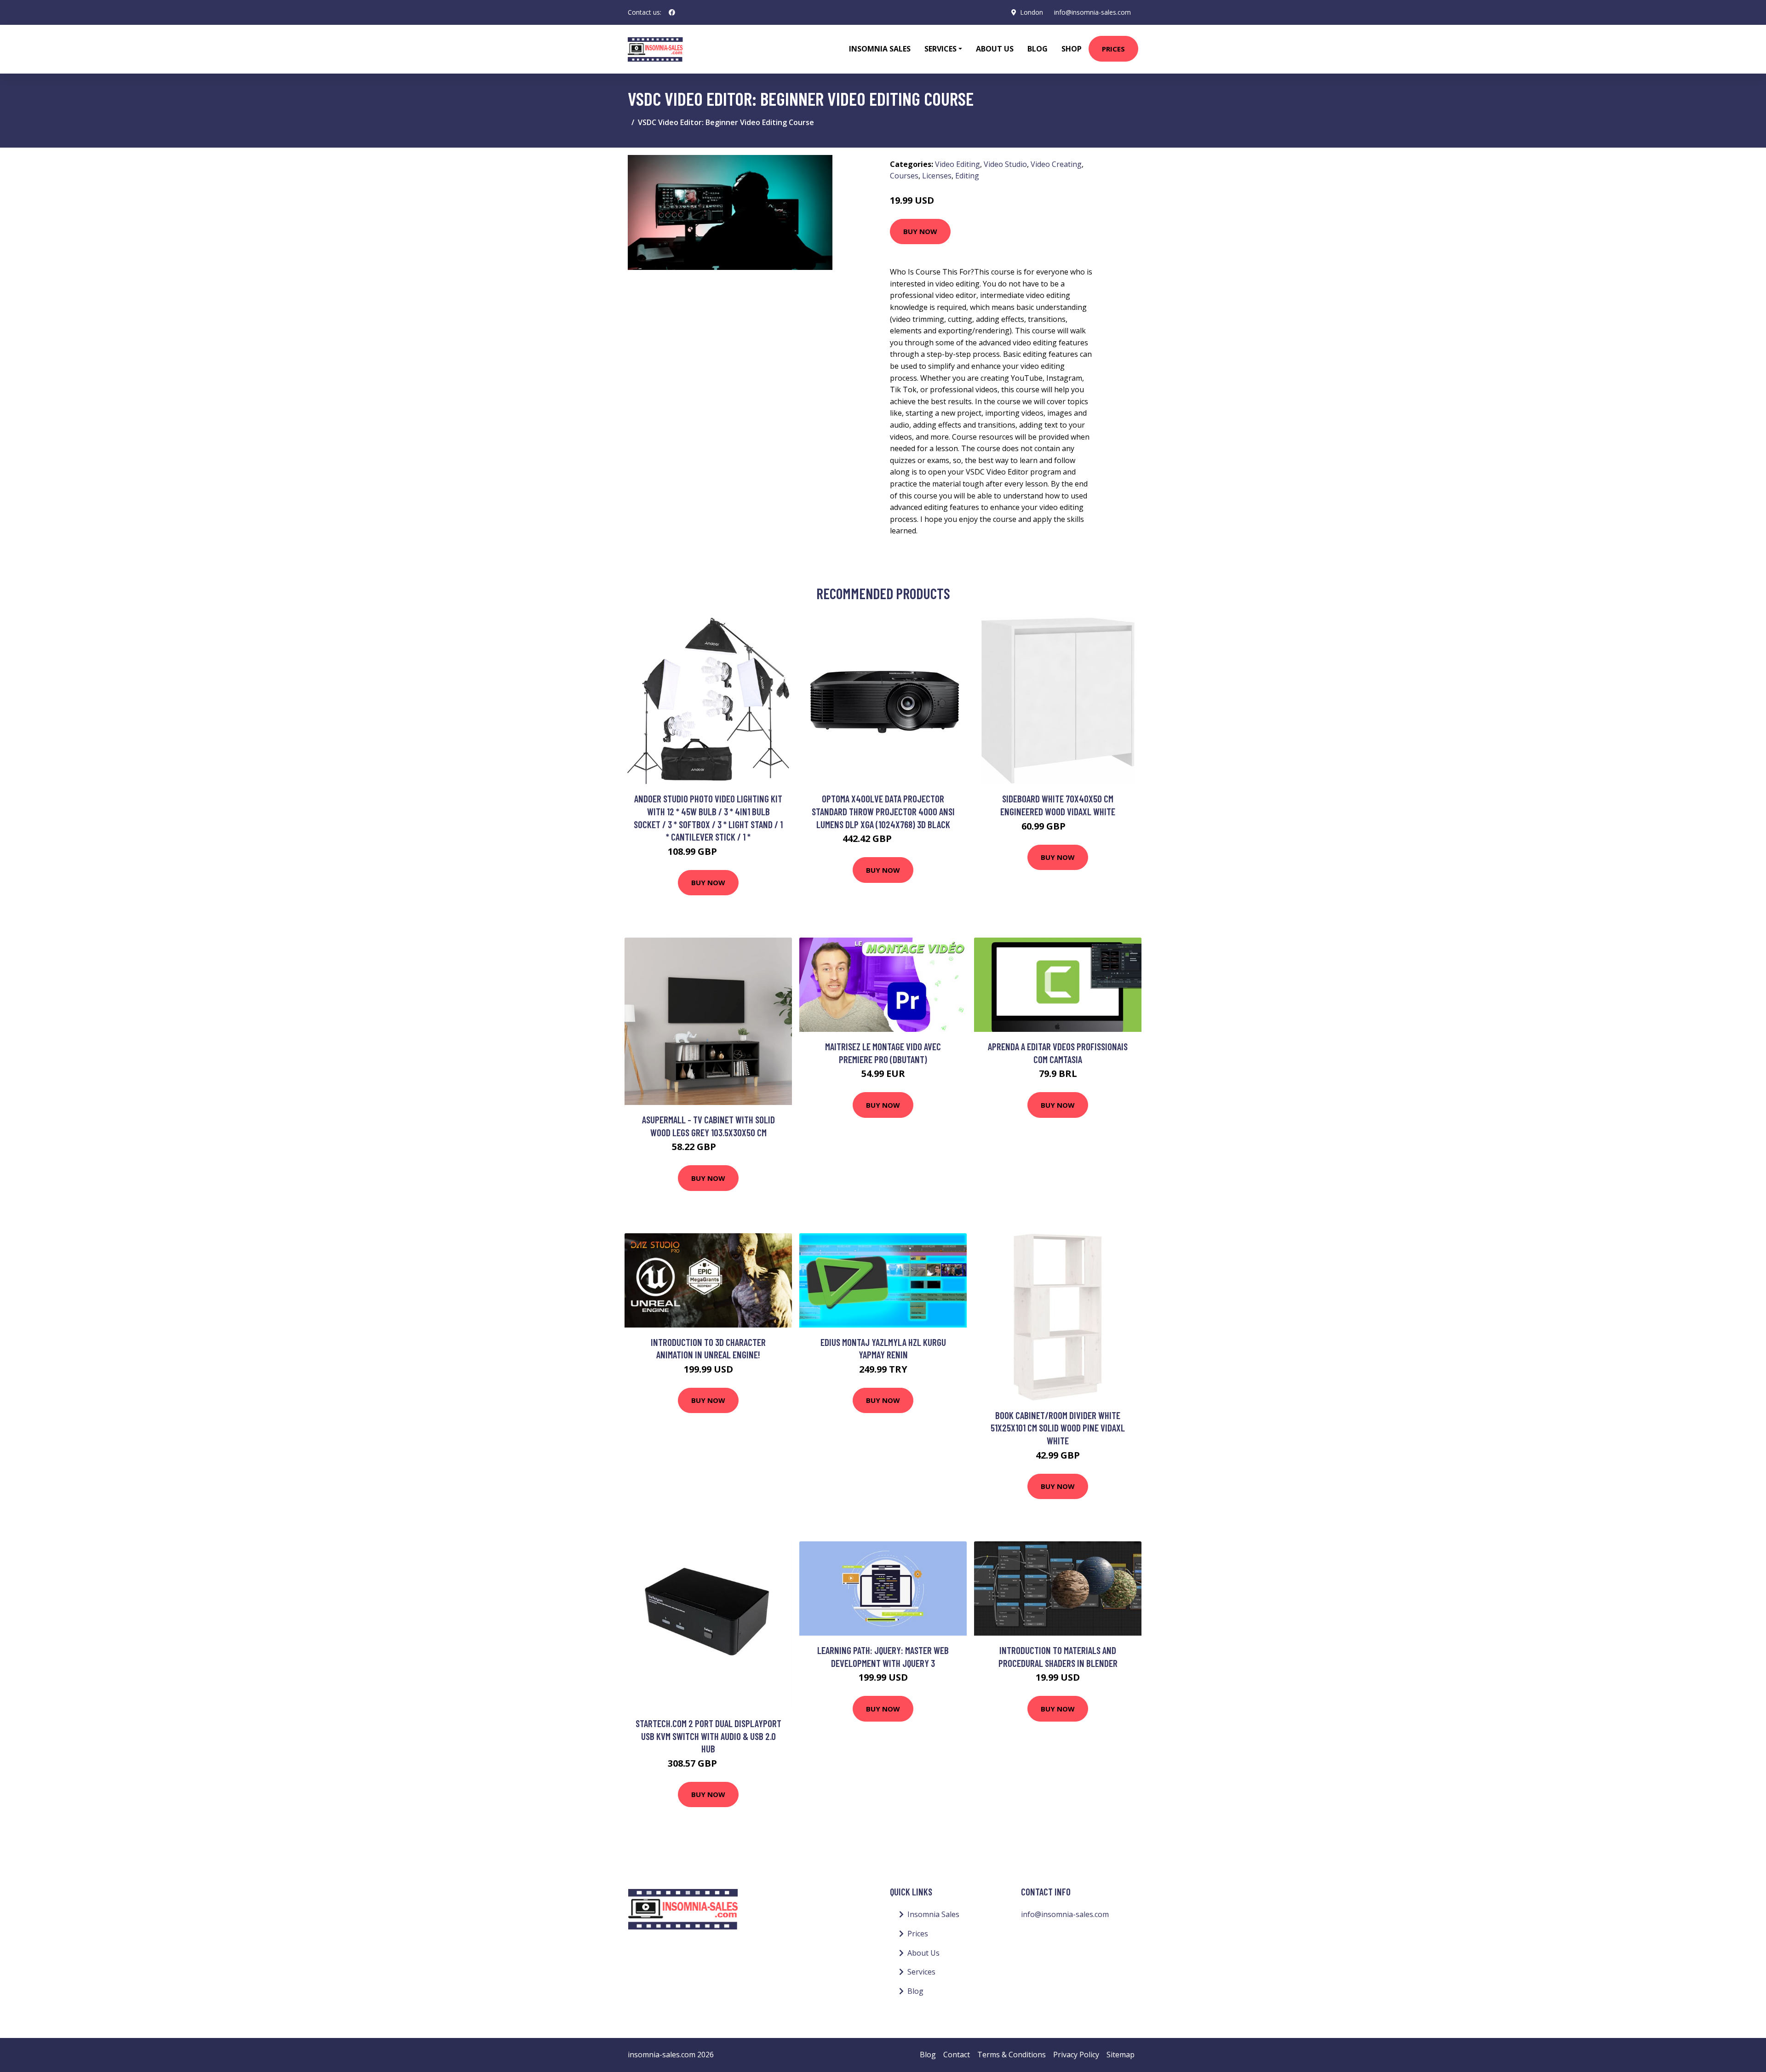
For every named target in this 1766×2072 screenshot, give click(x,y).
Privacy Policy (1076, 2055)
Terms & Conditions (1012, 2055)
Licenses (937, 176)
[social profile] (672, 12)
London (1032, 12)
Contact (957, 2055)
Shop (1072, 49)
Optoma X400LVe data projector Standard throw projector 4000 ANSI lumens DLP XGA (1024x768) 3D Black (883, 811)
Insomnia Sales (880, 49)
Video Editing (958, 164)
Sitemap (1121, 2055)
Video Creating (1056, 164)
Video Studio (1005, 164)
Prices (1113, 49)
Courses (904, 176)
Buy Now (920, 231)
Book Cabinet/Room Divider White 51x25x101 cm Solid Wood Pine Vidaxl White (1058, 1428)
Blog (1038, 49)
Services (921, 1972)
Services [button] (940, 49)
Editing (967, 176)
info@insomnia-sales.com (1092, 12)
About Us (995, 49)
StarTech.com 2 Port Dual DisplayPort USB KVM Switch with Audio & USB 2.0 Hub (708, 1736)
